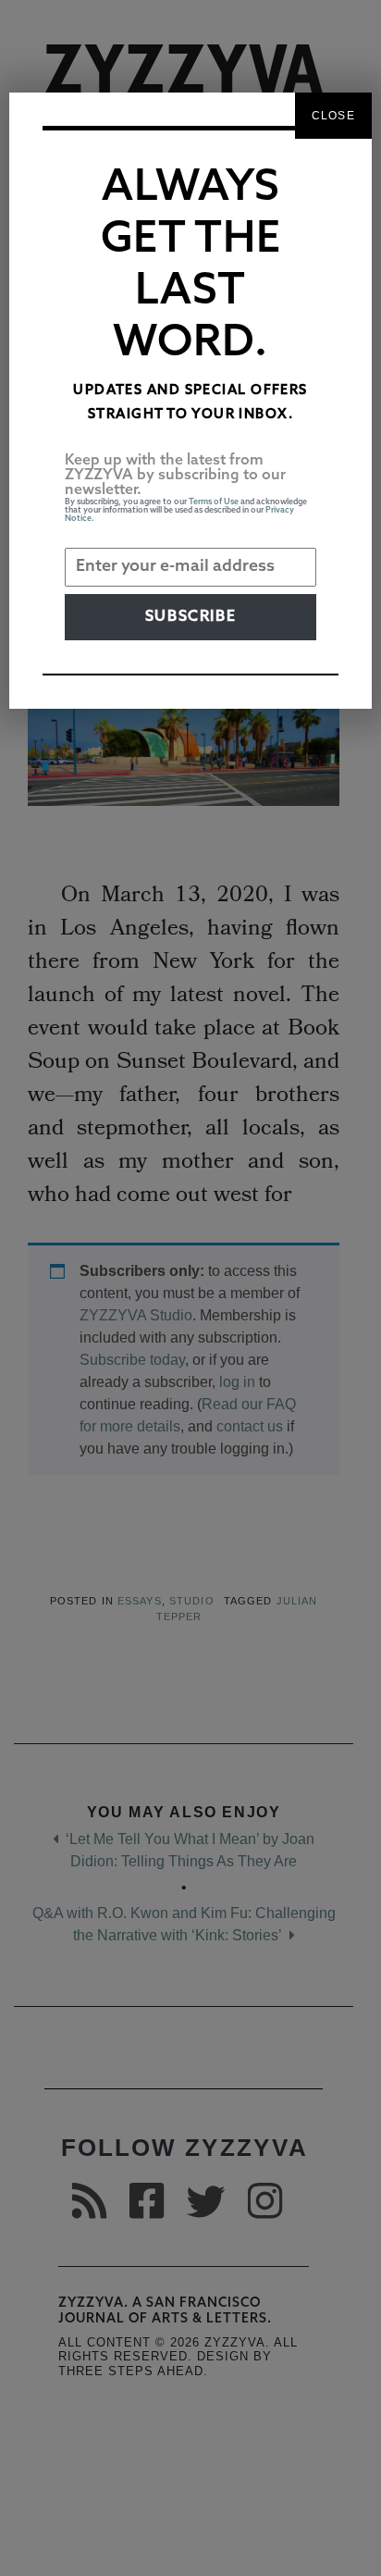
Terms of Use (214, 502)
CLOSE (333, 116)
